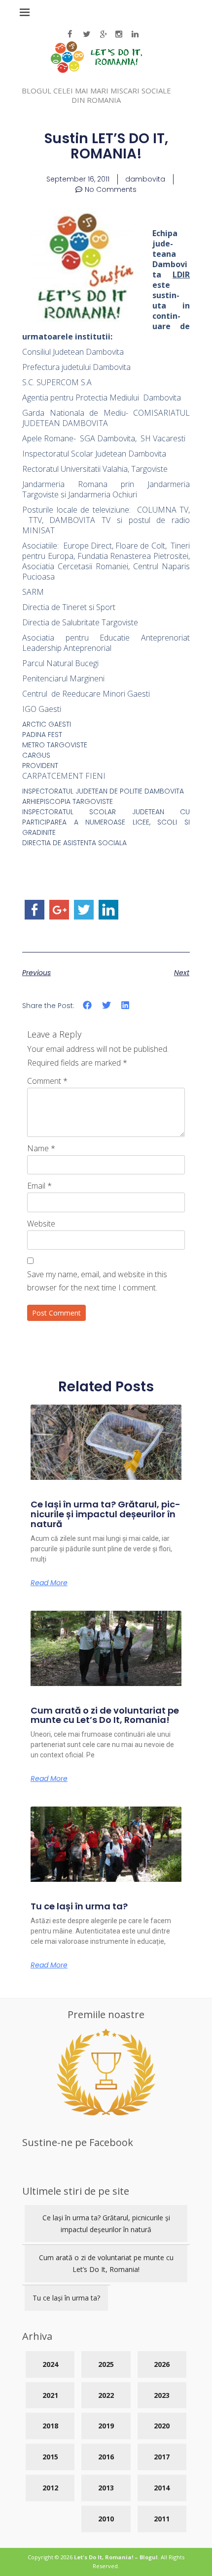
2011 (162, 2519)
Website (41, 1224)
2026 (162, 2364)
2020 (162, 2426)
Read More (49, 1583)
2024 (50, 2364)
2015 (50, 2457)
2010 (106, 2519)
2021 (50, 2395)
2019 (106, 2426)
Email (39, 1186)
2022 (106, 2395)
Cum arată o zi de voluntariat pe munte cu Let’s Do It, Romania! (105, 1715)
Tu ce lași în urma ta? (79, 1906)
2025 (106, 2364)
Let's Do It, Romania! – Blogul (116, 2557)
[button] (88, 1005)
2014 (162, 2488)
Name (41, 1148)
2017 (162, 2457)
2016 (106, 2457)
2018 (50, 2426)
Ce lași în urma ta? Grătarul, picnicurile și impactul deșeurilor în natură (106, 1514)
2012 (50, 2488)
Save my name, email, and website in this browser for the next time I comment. (97, 1281)
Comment (47, 1081)
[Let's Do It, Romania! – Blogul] (96, 70)
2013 (106, 2488)
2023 (162, 2395)
